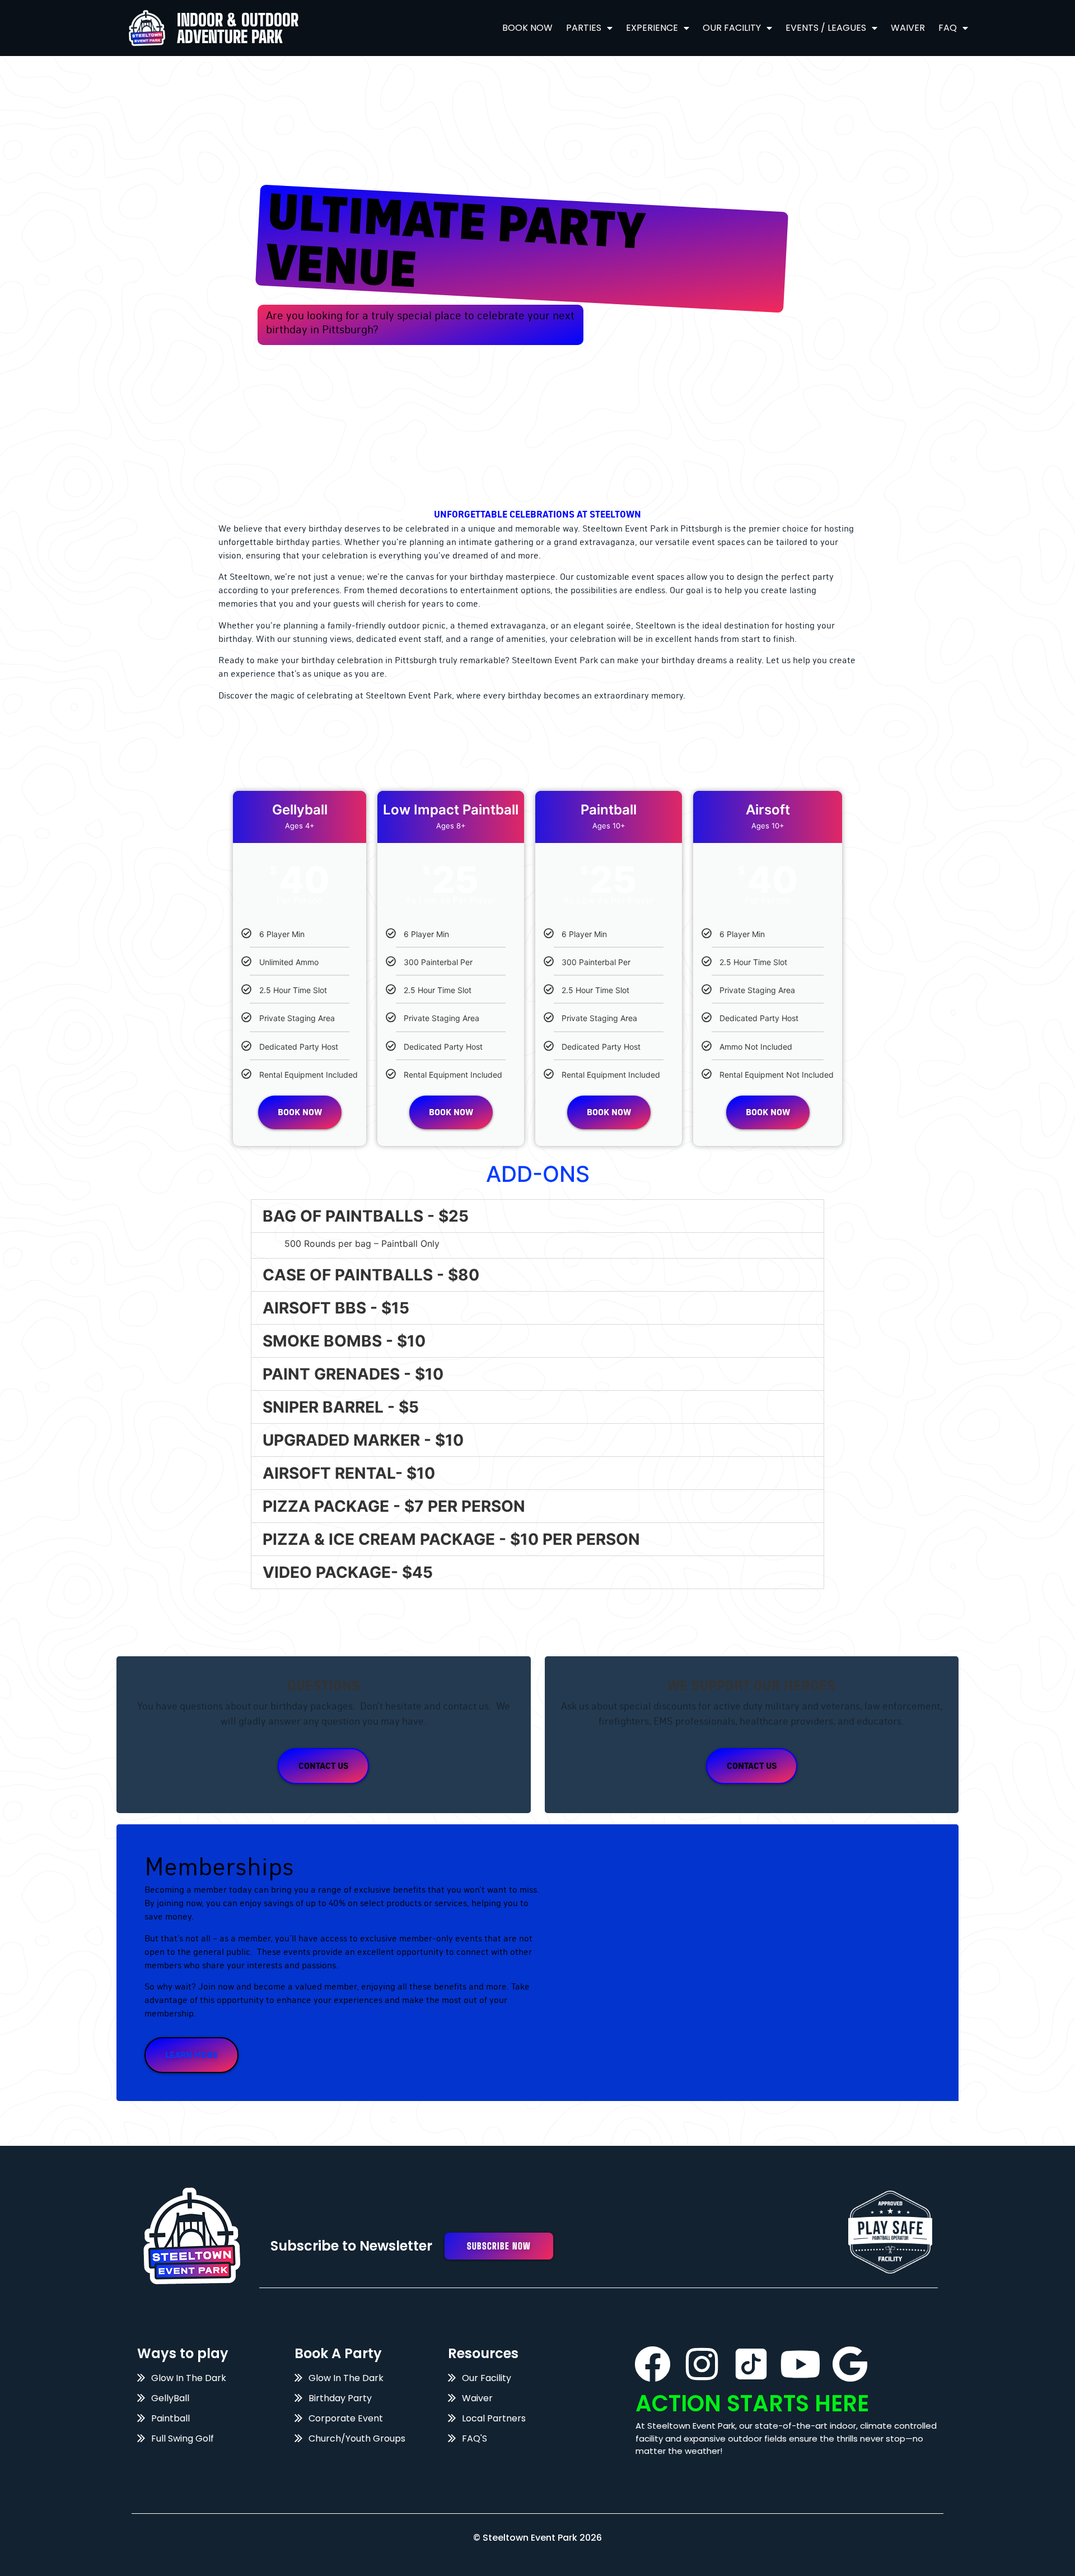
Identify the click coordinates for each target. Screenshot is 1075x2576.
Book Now (300, 1112)
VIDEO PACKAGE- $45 (348, 1572)
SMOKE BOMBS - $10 (344, 1341)
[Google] (850, 2364)
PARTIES (584, 28)
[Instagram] (702, 2364)
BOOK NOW (527, 28)
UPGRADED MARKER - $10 (363, 1440)
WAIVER (908, 28)
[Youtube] (800, 2364)
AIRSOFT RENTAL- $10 (349, 1473)
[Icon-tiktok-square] (751, 2364)
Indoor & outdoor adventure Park (238, 28)
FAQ (948, 28)
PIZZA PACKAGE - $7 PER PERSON (394, 1506)
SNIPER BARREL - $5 (341, 1407)
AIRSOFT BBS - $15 (336, 1308)
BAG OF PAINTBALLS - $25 (366, 1216)
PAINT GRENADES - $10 (353, 1374)
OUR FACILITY (732, 28)
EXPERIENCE (652, 28)
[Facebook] (653, 2364)
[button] (537, 1216)
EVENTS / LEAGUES (826, 28)
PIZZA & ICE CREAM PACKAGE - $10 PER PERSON (451, 1539)
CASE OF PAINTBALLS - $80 (371, 1275)
